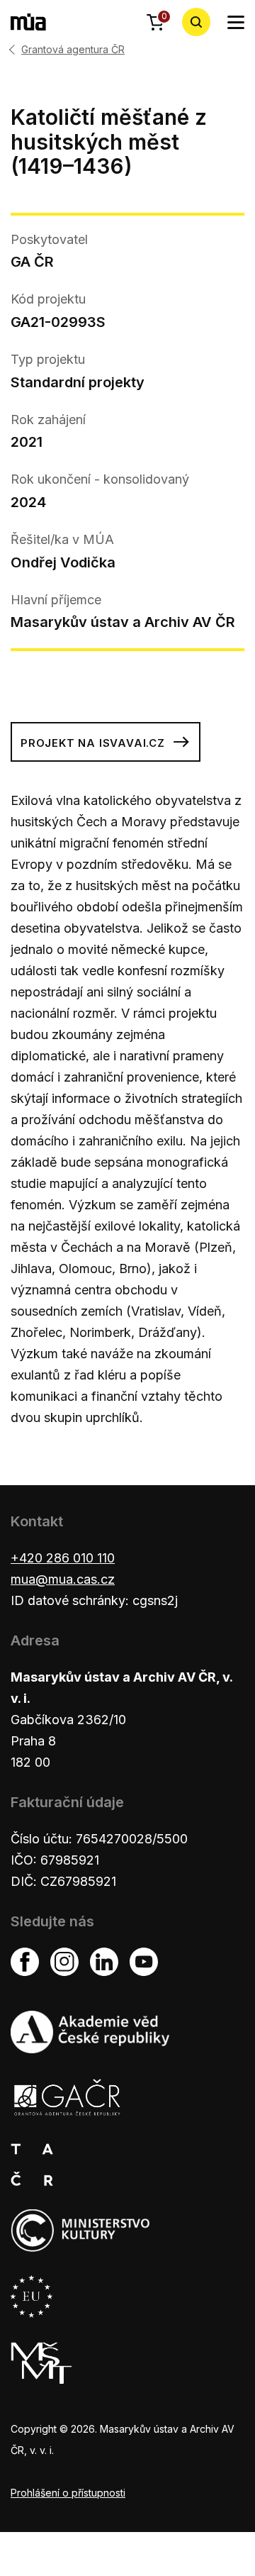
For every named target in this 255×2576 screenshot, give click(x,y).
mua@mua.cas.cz (63, 1579)
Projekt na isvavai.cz (93, 743)
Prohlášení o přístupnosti (68, 2493)
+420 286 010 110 (63, 1558)
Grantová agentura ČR (73, 50)
